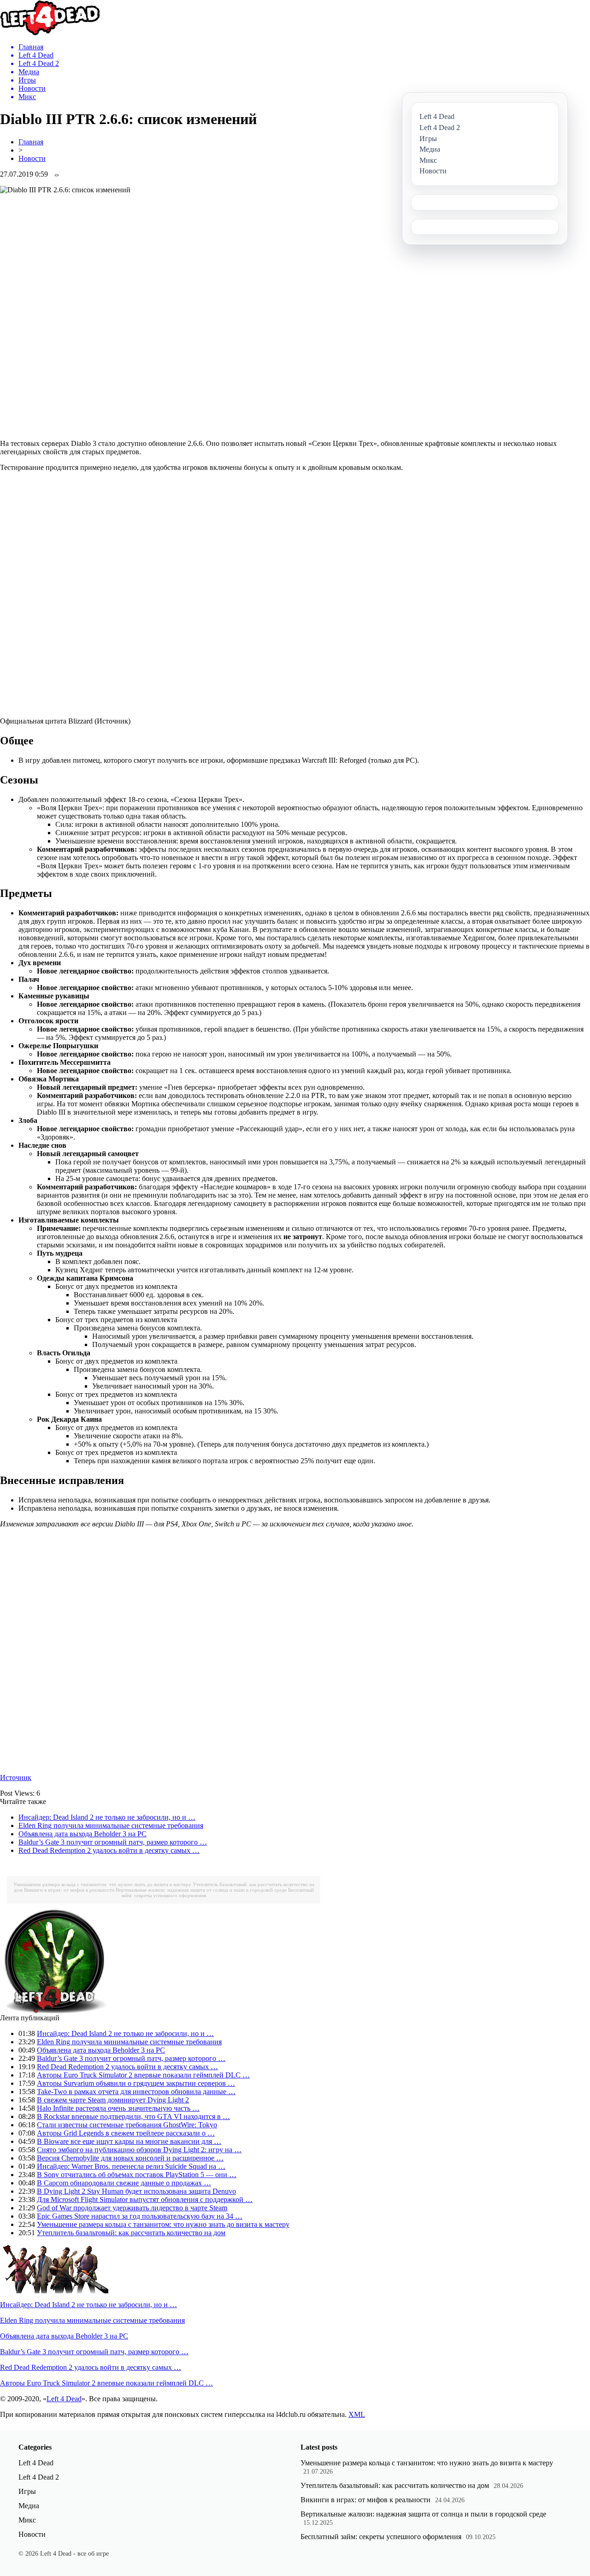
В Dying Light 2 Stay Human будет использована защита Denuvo (136, 2191)
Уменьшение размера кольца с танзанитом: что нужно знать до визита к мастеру (102, 1884)
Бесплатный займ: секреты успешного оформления (381, 2537)
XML (357, 2414)
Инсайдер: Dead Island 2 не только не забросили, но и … (107, 1817)
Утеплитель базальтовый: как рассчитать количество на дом (131, 2233)
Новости (32, 158)
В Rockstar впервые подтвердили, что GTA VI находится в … (133, 2116)
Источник (16, 1778)
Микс (27, 2520)
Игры (27, 2491)
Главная (31, 142)
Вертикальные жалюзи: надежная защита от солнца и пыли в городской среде (201, 1890)
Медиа (29, 2506)
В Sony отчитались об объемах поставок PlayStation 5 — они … (137, 2175)
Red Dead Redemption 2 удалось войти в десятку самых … (109, 1850)
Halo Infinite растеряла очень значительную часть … (118, 2108)
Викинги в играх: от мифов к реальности (69, 1890)
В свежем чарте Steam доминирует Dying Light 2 (113, 2100)
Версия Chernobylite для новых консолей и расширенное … (130, 2158)
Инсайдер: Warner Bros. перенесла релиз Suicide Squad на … (131, 2166)
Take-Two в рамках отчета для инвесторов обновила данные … (136, 2092)
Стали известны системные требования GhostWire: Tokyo (127, 2125)
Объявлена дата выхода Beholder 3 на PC (83, 1834)
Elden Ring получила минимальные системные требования (111, 1825)
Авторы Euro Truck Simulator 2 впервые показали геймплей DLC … (143, 2075)
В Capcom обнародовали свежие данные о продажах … (124, 2183)
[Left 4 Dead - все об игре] (50, 33)
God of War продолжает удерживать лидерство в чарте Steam (132, 2208)
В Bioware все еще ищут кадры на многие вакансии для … (129, 2141)
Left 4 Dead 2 (39, 2477)
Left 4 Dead (64, 2399)
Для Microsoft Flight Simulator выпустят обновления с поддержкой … (145, 2199)
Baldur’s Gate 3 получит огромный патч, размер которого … (113, 1842)
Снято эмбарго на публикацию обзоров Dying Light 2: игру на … (139, 2150)
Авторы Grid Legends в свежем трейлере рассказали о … (126, 2133)
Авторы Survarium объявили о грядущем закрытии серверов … (136, 2083)
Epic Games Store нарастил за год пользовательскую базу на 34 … (140, 2216)
